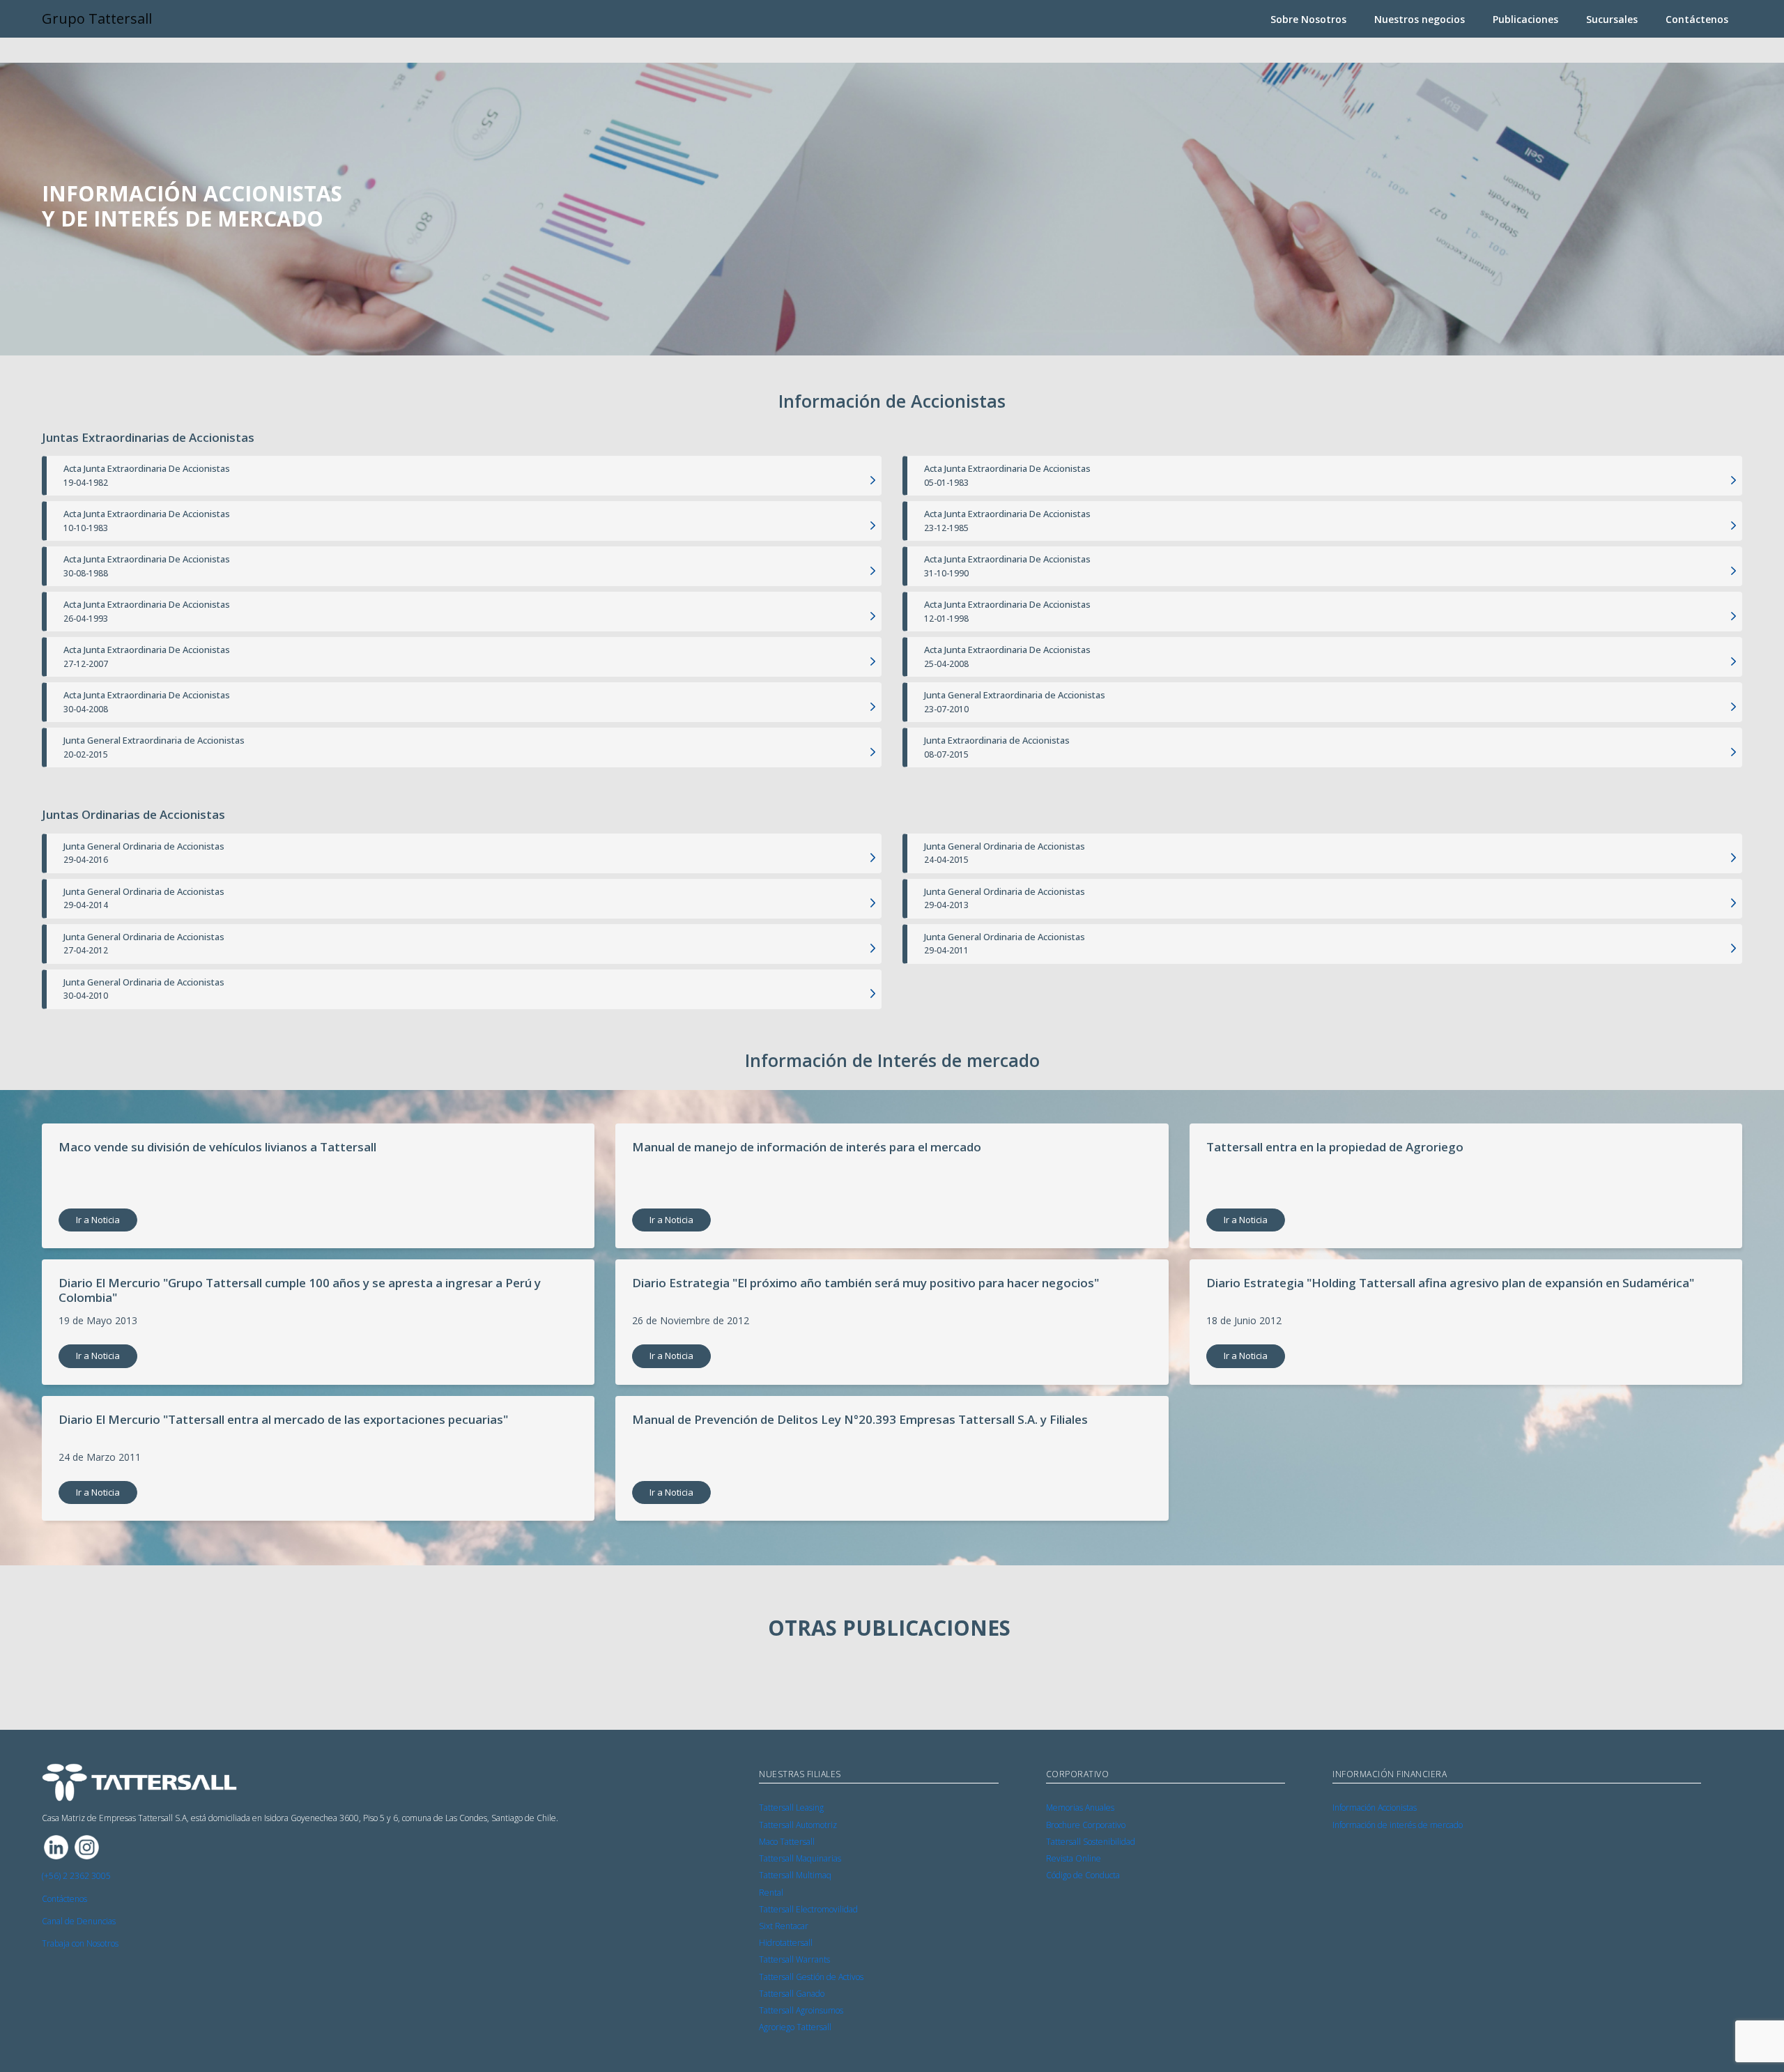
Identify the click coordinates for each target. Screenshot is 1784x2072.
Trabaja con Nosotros (80, 1943)
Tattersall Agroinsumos (801, 2010)
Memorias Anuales (1080, 1808)
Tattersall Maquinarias (800, 1858)
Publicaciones (1525, 19)
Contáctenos (1697, 19)
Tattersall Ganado (792, 1994)
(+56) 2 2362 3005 (76, 1876)
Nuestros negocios (1420, 19)
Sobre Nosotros (1308, 19)
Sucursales (1612, 19)
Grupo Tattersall (97, 18)
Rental (771, 1893)
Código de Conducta (1083, 1875)
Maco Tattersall (787, 1842)
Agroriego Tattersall (795, 2027)
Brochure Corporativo (1086, 1825)
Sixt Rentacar (784, 1926)
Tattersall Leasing (791, 1808)
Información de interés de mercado (1398, 1825)
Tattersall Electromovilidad (808, 1909)
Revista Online (1074, 1858)
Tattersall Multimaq (795, 1875)
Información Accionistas (1375, 1808)
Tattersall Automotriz (798, 1825)
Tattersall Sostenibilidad (1091, 1842)
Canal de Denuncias (79, 1921)
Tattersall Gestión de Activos (811, 1977)
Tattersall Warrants (794, 1959)
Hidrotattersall (786, 1943)
